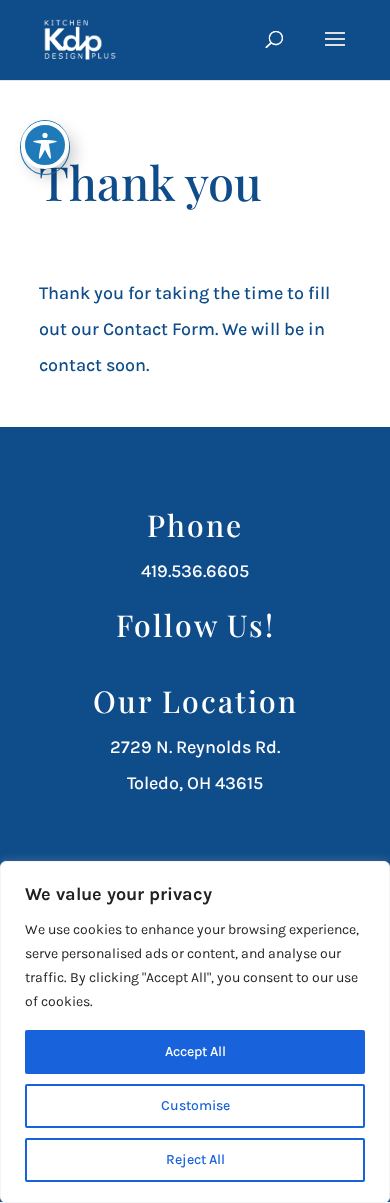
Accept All (195, 1051)
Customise (195, 1105)
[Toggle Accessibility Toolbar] (45, 145)
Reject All (195, 1159)
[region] (195, 1032)
